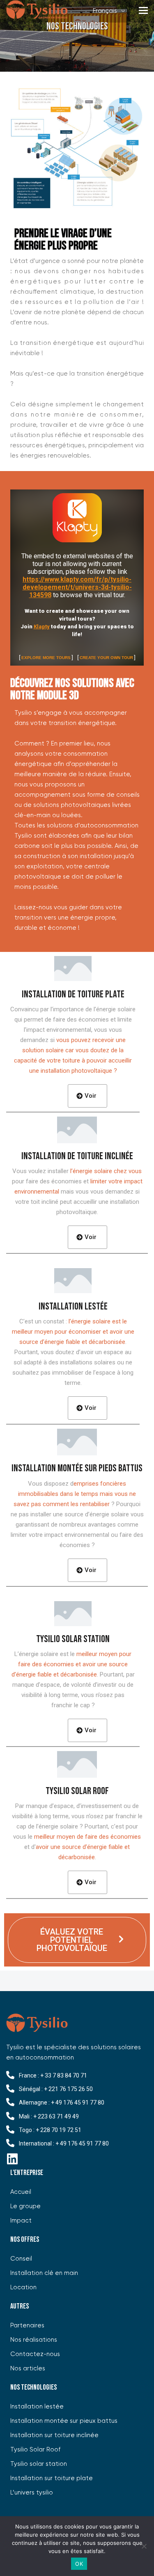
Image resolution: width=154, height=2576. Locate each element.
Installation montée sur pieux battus (64, 2421)
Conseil (21, 2259)
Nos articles (28, 2369)
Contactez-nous (35, 2354)
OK (79, 2564)
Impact (21, 2221)
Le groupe (25, 2206)
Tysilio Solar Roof (35, 2450)
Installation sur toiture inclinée (54, 2435)
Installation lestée (37, 2407)
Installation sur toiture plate (52, 2478)
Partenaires (27, 2326)
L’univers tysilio (32, 2493)
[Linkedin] (12, 2159)
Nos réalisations (34, 2340)
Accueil (21, 2192)
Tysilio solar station (39, 2464)
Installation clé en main (44, 2273)
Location (23, 2287)
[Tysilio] (37, 11)
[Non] (144, 2546)
